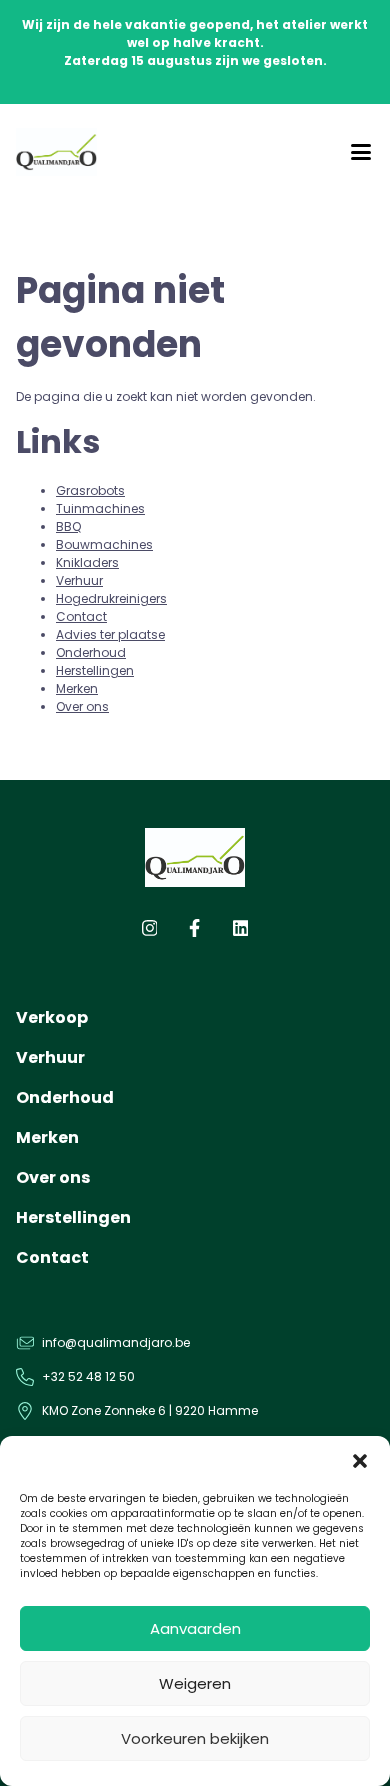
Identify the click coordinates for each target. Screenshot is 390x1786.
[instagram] (150, 932)
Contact (81, 616)
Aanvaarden (195, 1628)
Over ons (82, 706)
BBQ (68, 526)
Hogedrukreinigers (111, 598)
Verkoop (52, 1017)
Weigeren (195, 1683)
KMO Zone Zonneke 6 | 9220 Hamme (150, 1410)
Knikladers (87, 562)
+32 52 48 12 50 (88, 1376)
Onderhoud (91, 652)
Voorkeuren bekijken (195, 1738)
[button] (360, 1461)
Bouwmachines (104, 544)
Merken (77, 688)
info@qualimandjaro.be (116, 1342)
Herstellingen (95, 670)
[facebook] (194, 932)
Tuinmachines (100, 508)
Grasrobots (90, 490)
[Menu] (361, 152)
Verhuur (79, 580)
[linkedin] (241, 932)
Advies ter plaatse (110, 634)
